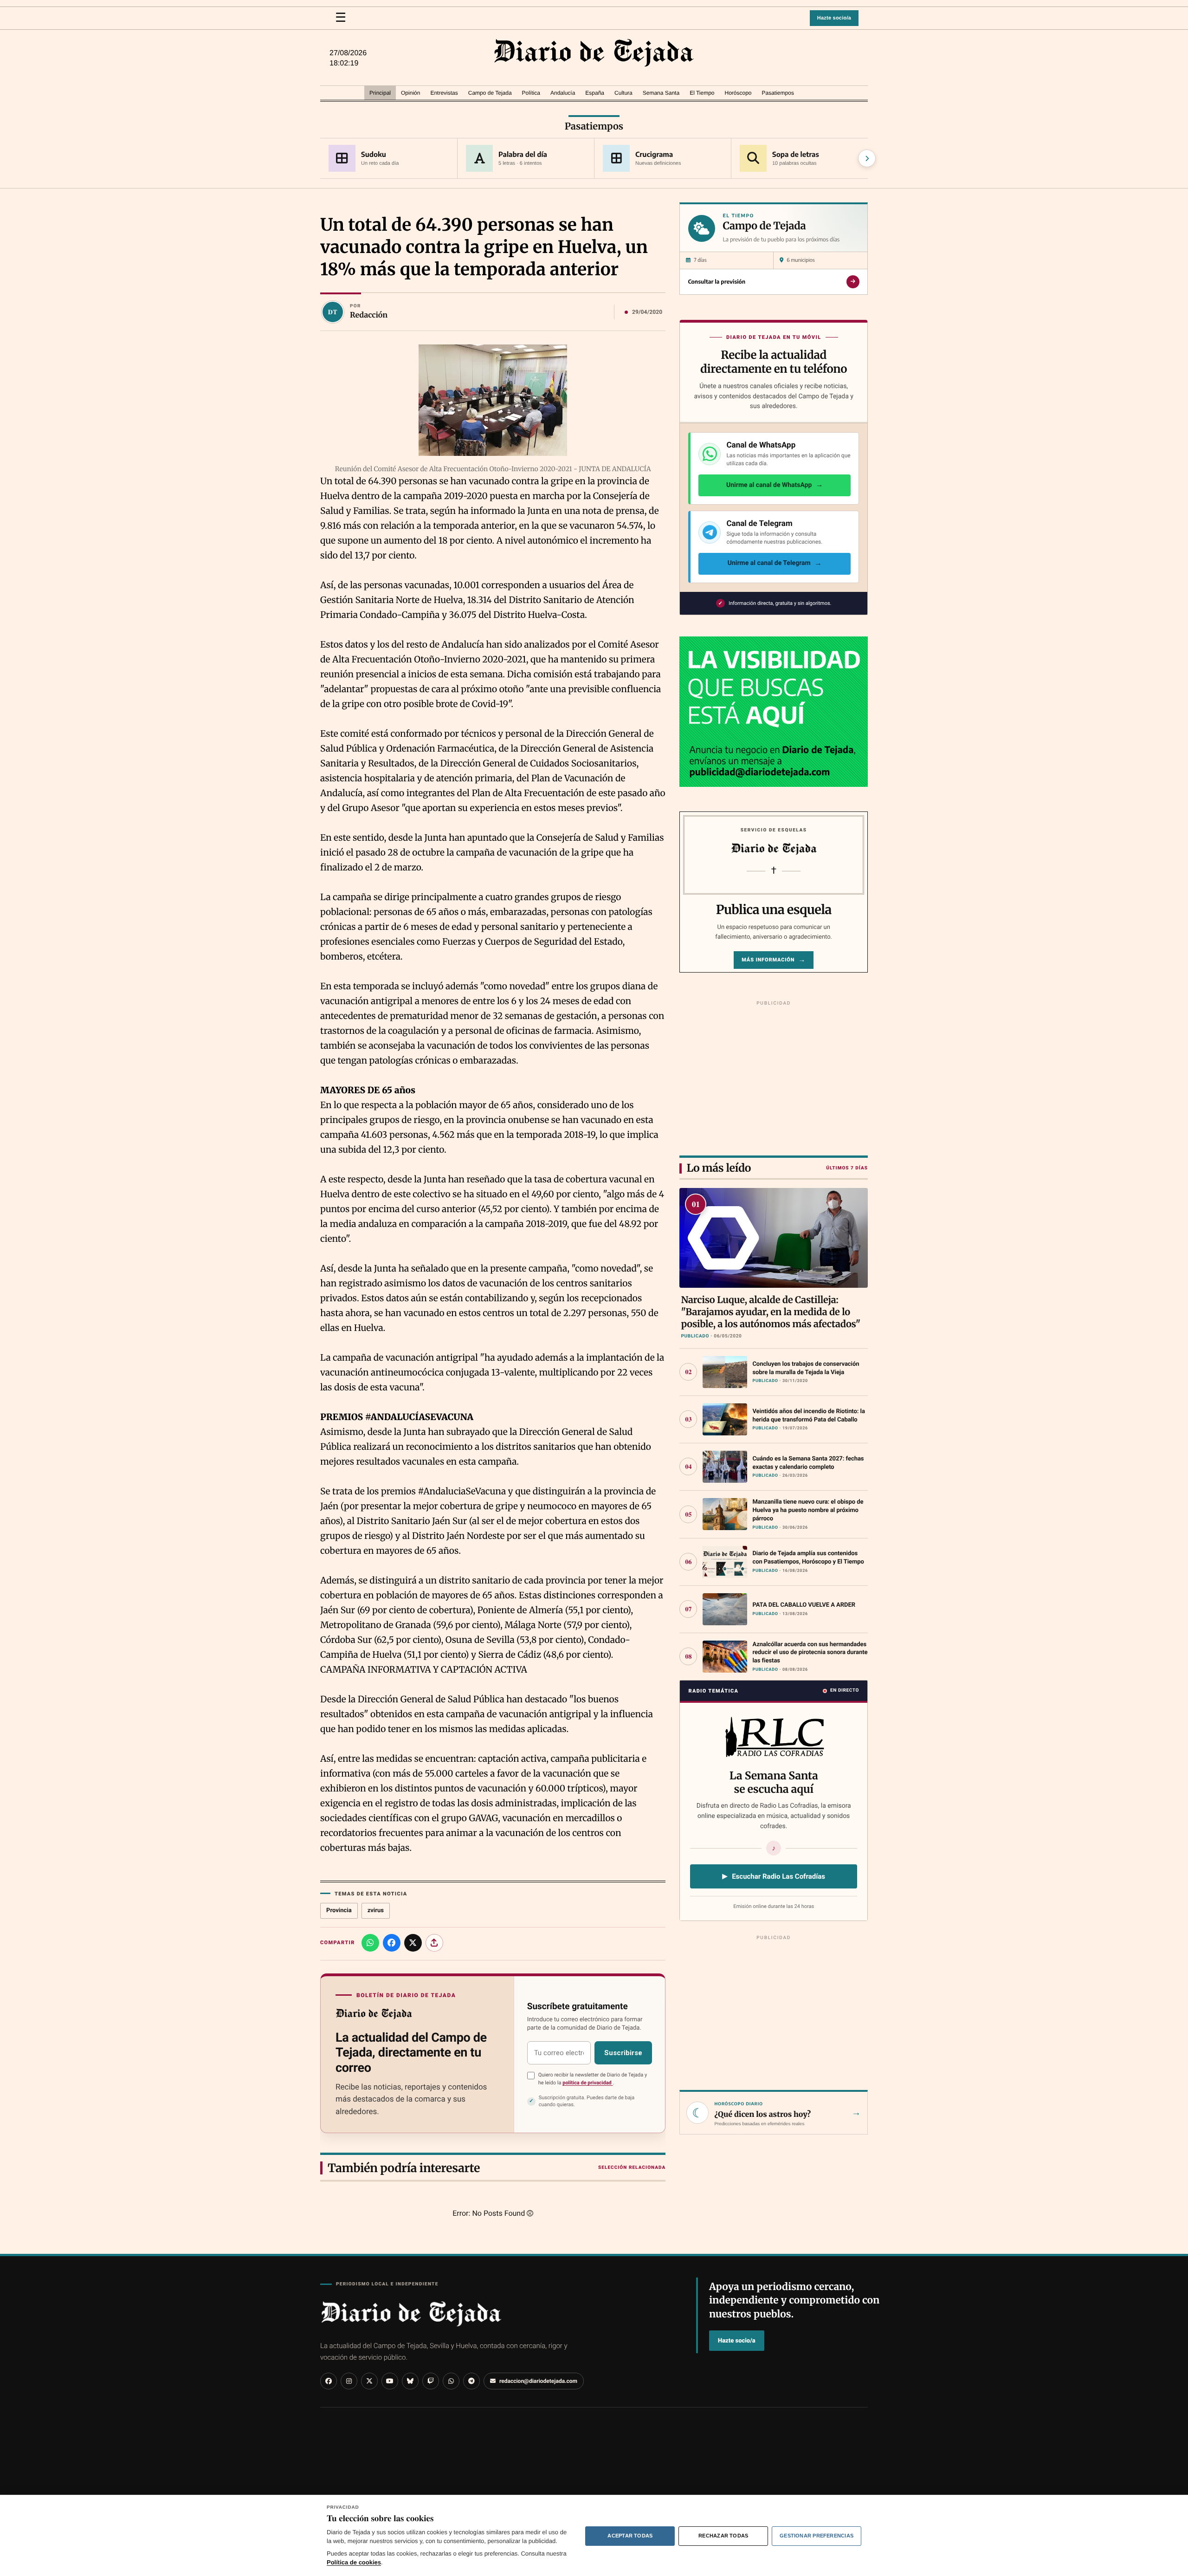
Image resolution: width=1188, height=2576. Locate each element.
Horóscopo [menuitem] (738, 93)
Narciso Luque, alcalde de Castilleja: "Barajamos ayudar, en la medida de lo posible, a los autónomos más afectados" (771, 1312)
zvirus (376, 1911)
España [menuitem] (595, 93)
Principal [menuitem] (380, 93)
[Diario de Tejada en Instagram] (349, 2381)
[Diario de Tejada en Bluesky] (410, 2381)
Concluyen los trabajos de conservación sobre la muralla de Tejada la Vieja (806, 1368)
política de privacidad (588, 2083)
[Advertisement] (774, 1077)
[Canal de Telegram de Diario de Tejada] (471, 2381)
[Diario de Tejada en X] (369, 2381)
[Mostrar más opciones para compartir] (434, 1943)
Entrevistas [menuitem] (444, 93)
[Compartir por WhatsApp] (370, 1943)
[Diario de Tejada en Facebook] (329, 2381)
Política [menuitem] (531, 93)
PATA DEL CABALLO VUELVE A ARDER (804, 1605)
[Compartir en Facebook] (392, 1943)
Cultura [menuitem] (623, 93)
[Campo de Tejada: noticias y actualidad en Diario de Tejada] (594, 53)
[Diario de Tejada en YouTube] (390, 2381)
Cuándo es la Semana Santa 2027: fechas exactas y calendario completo (808, 1463)
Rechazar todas (723, 2536)
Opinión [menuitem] (410, 93)
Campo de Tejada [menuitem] (490, 93)
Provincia (339, 1911)
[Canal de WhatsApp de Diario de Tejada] (451, 2381)
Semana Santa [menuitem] (661, 93)
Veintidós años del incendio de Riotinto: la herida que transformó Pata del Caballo (809, 1416)
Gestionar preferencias (817, 2536)
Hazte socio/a (834, 18)
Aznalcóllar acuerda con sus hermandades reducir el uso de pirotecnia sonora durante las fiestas (810, 1653)
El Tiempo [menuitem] (702, 93)
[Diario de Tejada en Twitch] (431, 2381)
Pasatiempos (594, 127)
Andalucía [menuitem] (563, 93)
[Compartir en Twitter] (413, 1943)
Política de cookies (354, 2562)
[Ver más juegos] (867, 158)
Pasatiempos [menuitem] (778, 93)
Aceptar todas (630, 2536)
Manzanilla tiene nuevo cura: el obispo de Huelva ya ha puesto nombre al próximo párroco (808, 1510)
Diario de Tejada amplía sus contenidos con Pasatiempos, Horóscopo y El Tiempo (808, 1558)
